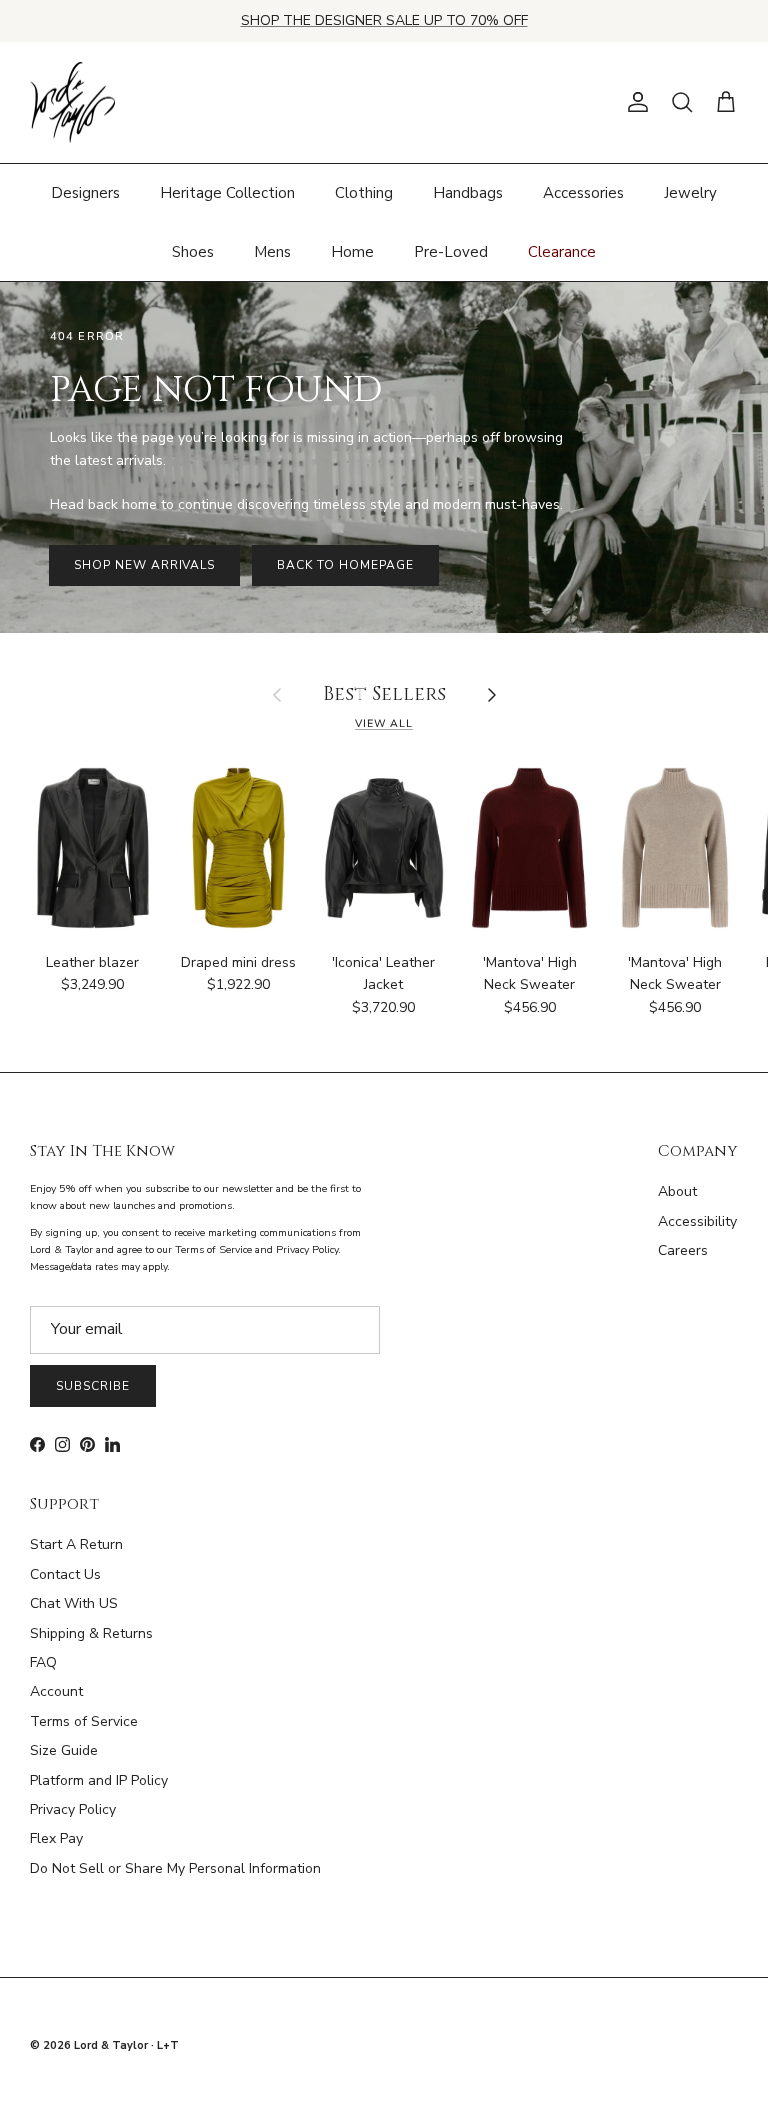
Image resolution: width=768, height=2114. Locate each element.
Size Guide (64, 1750)
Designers (85, 193)
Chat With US (74, 1603)
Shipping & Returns (91, 1633)
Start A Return (76, 1544)
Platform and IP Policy (99, 1780)
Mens (272, 252)
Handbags (468, 193)
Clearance (562, 252)
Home (352, 252)
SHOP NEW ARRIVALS (144, 565)
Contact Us (65, 1574)
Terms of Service (84, 1721)
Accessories (583, 193)
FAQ (43, 1662)
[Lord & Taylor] (72, 103)
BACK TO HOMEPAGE (345, 565)
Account (56, 1691)
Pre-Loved (451, 252)
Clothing (364, 193)
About (677, 1191)
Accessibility (697, 1221)
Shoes (193, 252)
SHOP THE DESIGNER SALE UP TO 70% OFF (384, 20)
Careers (683, 1250)
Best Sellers (384, 695)
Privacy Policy (73, 1809)
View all (384, 723)
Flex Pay (56, 1838)
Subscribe (93, 1386)
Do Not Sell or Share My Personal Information (175, 1868)
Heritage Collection (227, 193)
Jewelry (690, 193)
